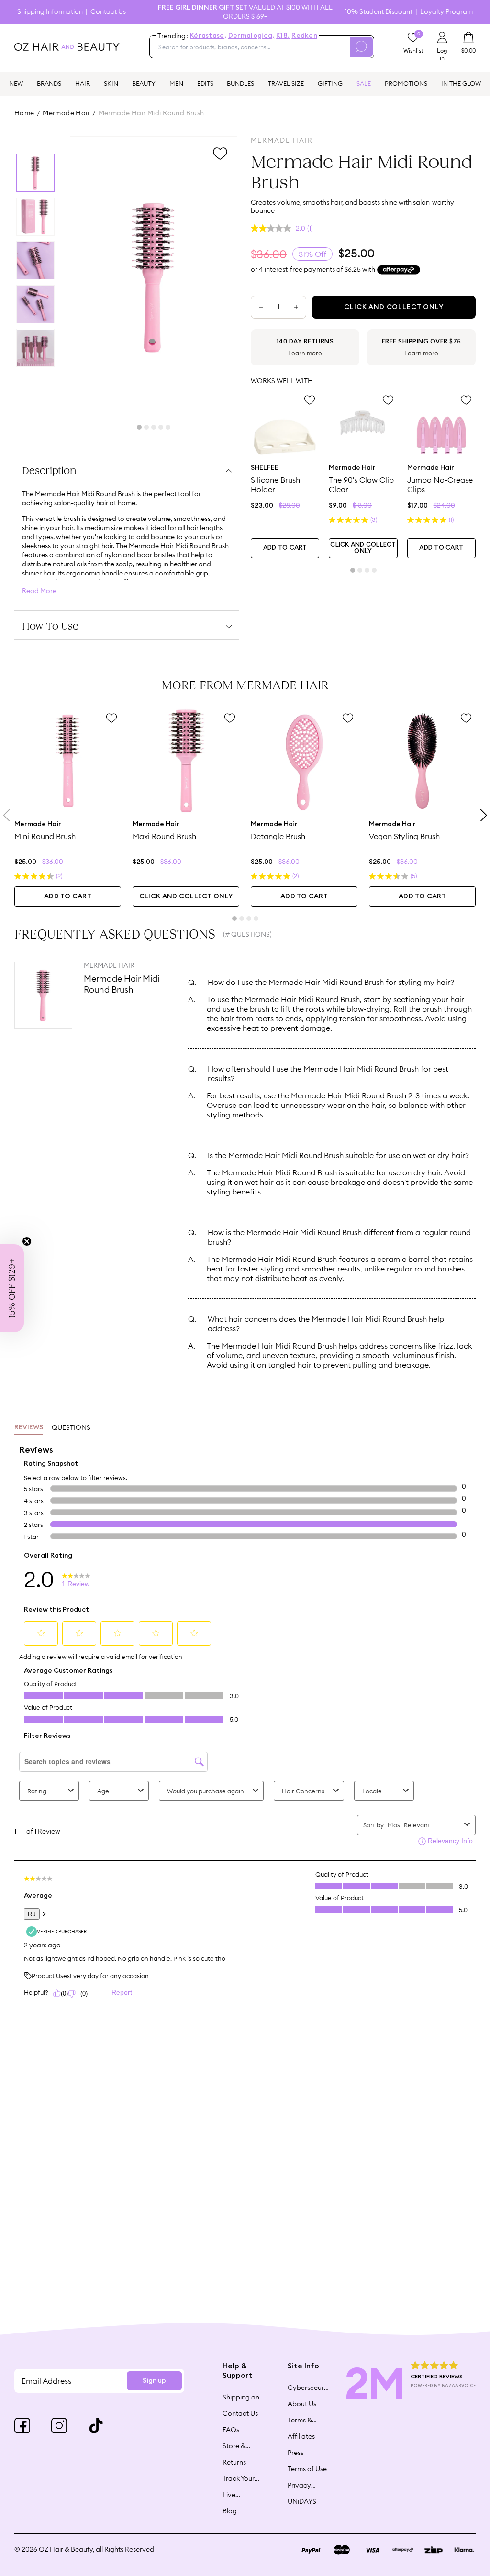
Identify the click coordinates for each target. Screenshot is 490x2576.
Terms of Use (307, 2469)
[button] (12, 1288)
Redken (304, 36)
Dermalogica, (251, 36)
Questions (71, 1427)
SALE (364, 83)
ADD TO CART (285, 548)
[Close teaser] (27, 1241)
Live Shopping (238, 2495)
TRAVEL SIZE (286, 83)
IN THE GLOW (461, 83)
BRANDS (49, 83)
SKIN (111, 83)
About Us (302, 2404)
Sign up (154, 2381)
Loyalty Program (446, 12)
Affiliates (301, 2436)
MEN (176, 83)
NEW (16, 83)
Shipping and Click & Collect (243, 2397)
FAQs (231, 2430)
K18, (283, 36)
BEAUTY (144, 83)
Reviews (29, 1427)
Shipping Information (50, 12)
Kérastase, (208, 36)
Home (24, 113)
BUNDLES (240, 83)
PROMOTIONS (406, 83)
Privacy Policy (299, 2485)
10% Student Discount (379, 12)
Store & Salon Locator (235, 2446)
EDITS (205, 83)
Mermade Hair (66, 113)
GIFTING (330, 83)
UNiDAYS (302, 2501)
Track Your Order (239, 2478)
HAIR (83, 83)
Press (295, 2453)
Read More (39, 591)
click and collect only (363, 548)
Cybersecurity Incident (309, 2388)
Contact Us (108, 12)
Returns (234, 2462)
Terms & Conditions (305, 2420)
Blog (230, 2511)
